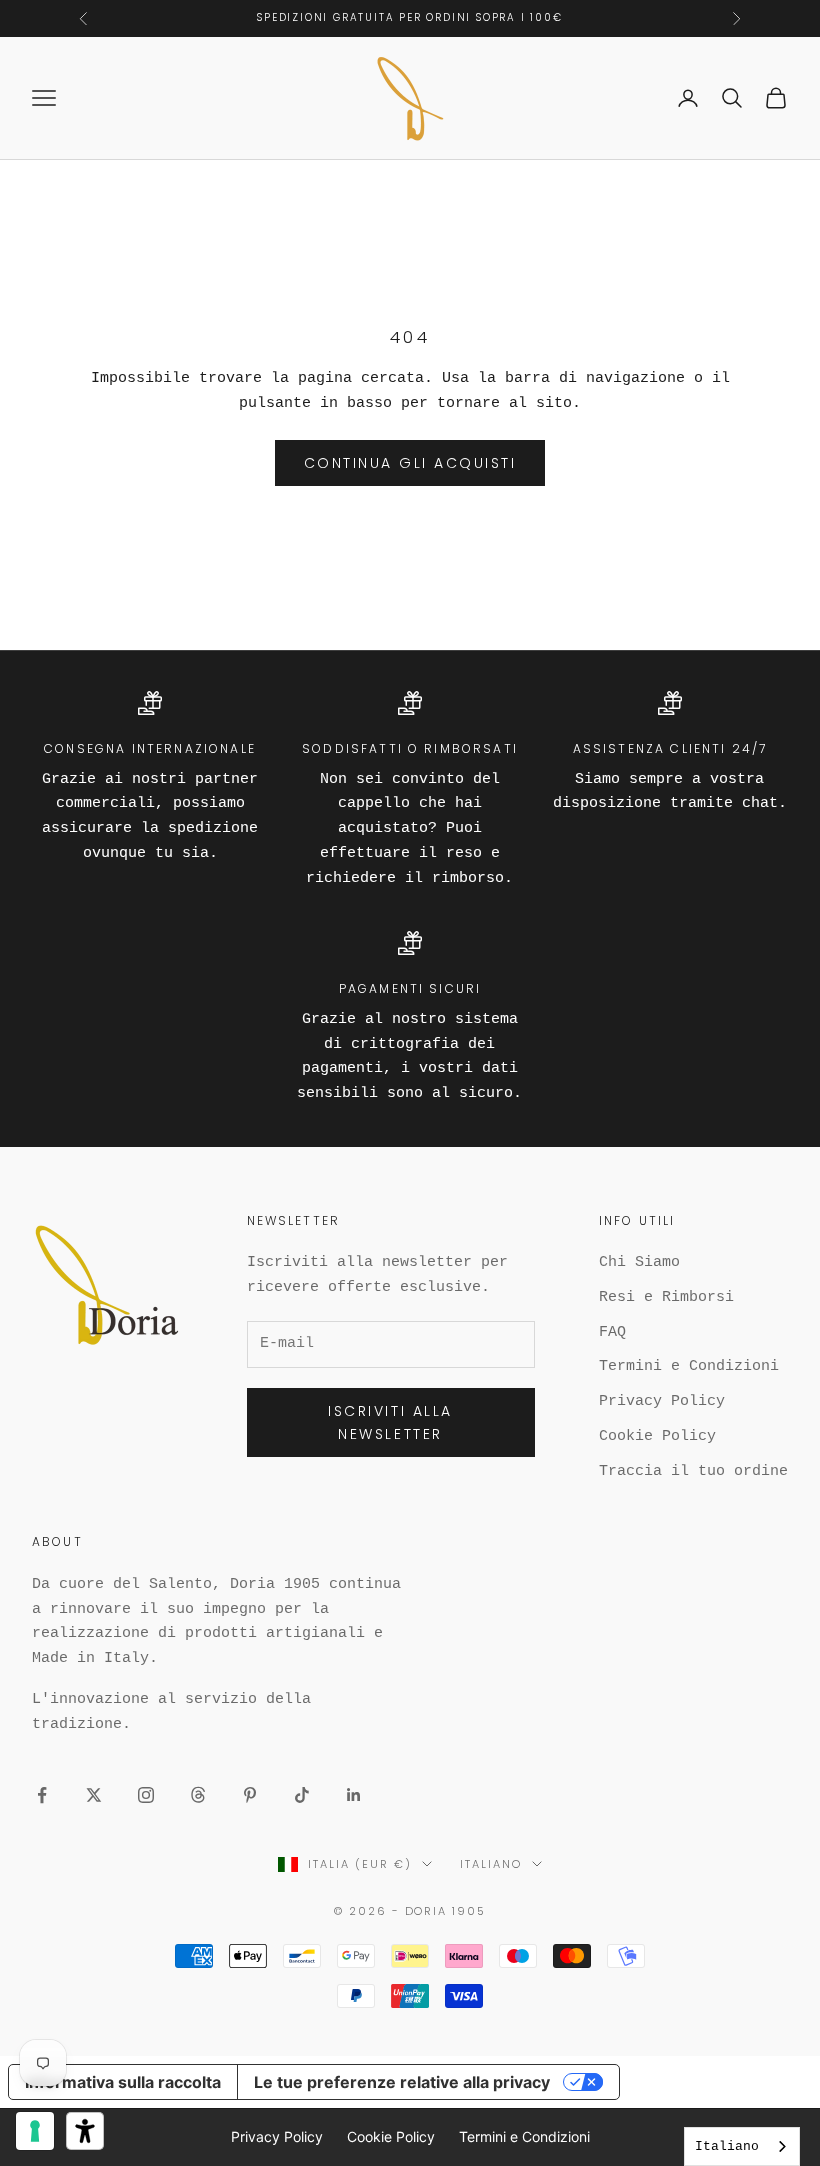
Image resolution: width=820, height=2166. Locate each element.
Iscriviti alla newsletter (390, 1422)
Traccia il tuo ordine (693, 1471)
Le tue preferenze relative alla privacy (402, 2082)
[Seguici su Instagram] (146, 1795)
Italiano (491, 1864)
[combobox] (742, 2146)
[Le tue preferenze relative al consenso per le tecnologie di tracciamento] (35, 2131)
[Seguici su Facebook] (42, 1795)
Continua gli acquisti (410, 463)
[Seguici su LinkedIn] (354, 1795)
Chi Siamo (639, 1262)
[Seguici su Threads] (198, 1795)
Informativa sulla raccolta (123, 2082)
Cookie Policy (657, 1436)
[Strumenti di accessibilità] (85, 2131)
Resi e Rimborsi (666, 1297)
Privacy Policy (662, 1401)
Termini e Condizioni (689, 1366)
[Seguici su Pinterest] (250, 1795)
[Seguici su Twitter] (94, 1795)
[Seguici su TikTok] (302, 1795)
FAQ (612, 1332)
